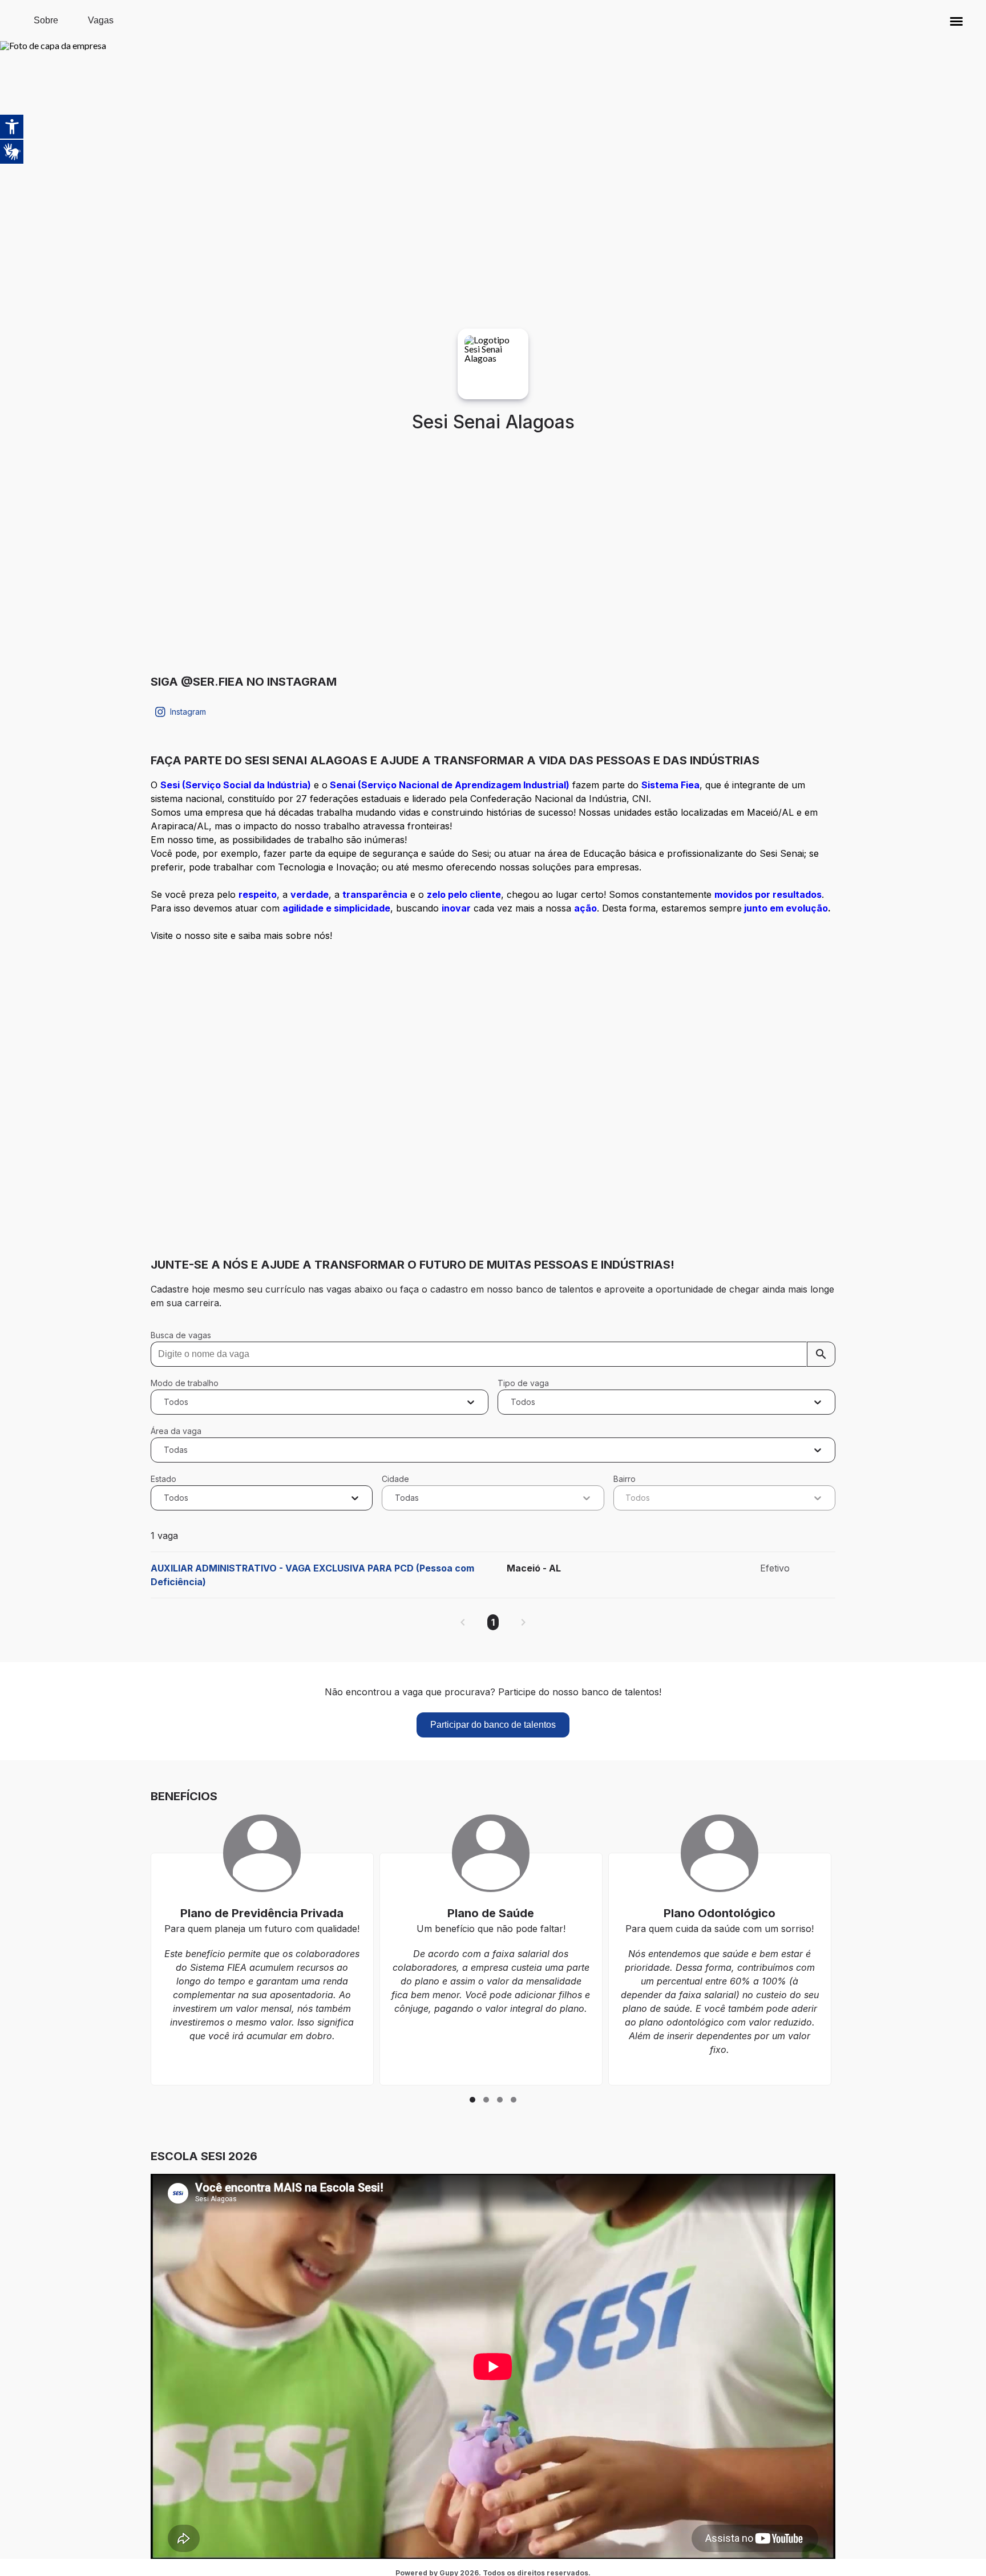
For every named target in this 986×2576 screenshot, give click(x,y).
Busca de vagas (181, 1335)
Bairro (625, 1479)
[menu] (956, 21)
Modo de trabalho (185, 1383)
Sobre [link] (46, 20)
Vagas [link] (101, 20)
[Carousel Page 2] (486, 2100)
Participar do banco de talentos (493, 1725)
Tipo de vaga (523, 1383)
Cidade (395, 1479)
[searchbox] (493, 1354)
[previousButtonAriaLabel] (463, 1622)
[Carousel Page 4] (514, 2100)
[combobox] (165, 1402)
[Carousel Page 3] (500, 2100)
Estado (163, 1479)
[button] (956, 21)
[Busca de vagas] (821, 1354)
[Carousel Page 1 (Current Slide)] (472, 2100)
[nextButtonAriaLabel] (523, 1622)
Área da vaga (176, 1431)
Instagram (188, 712)
